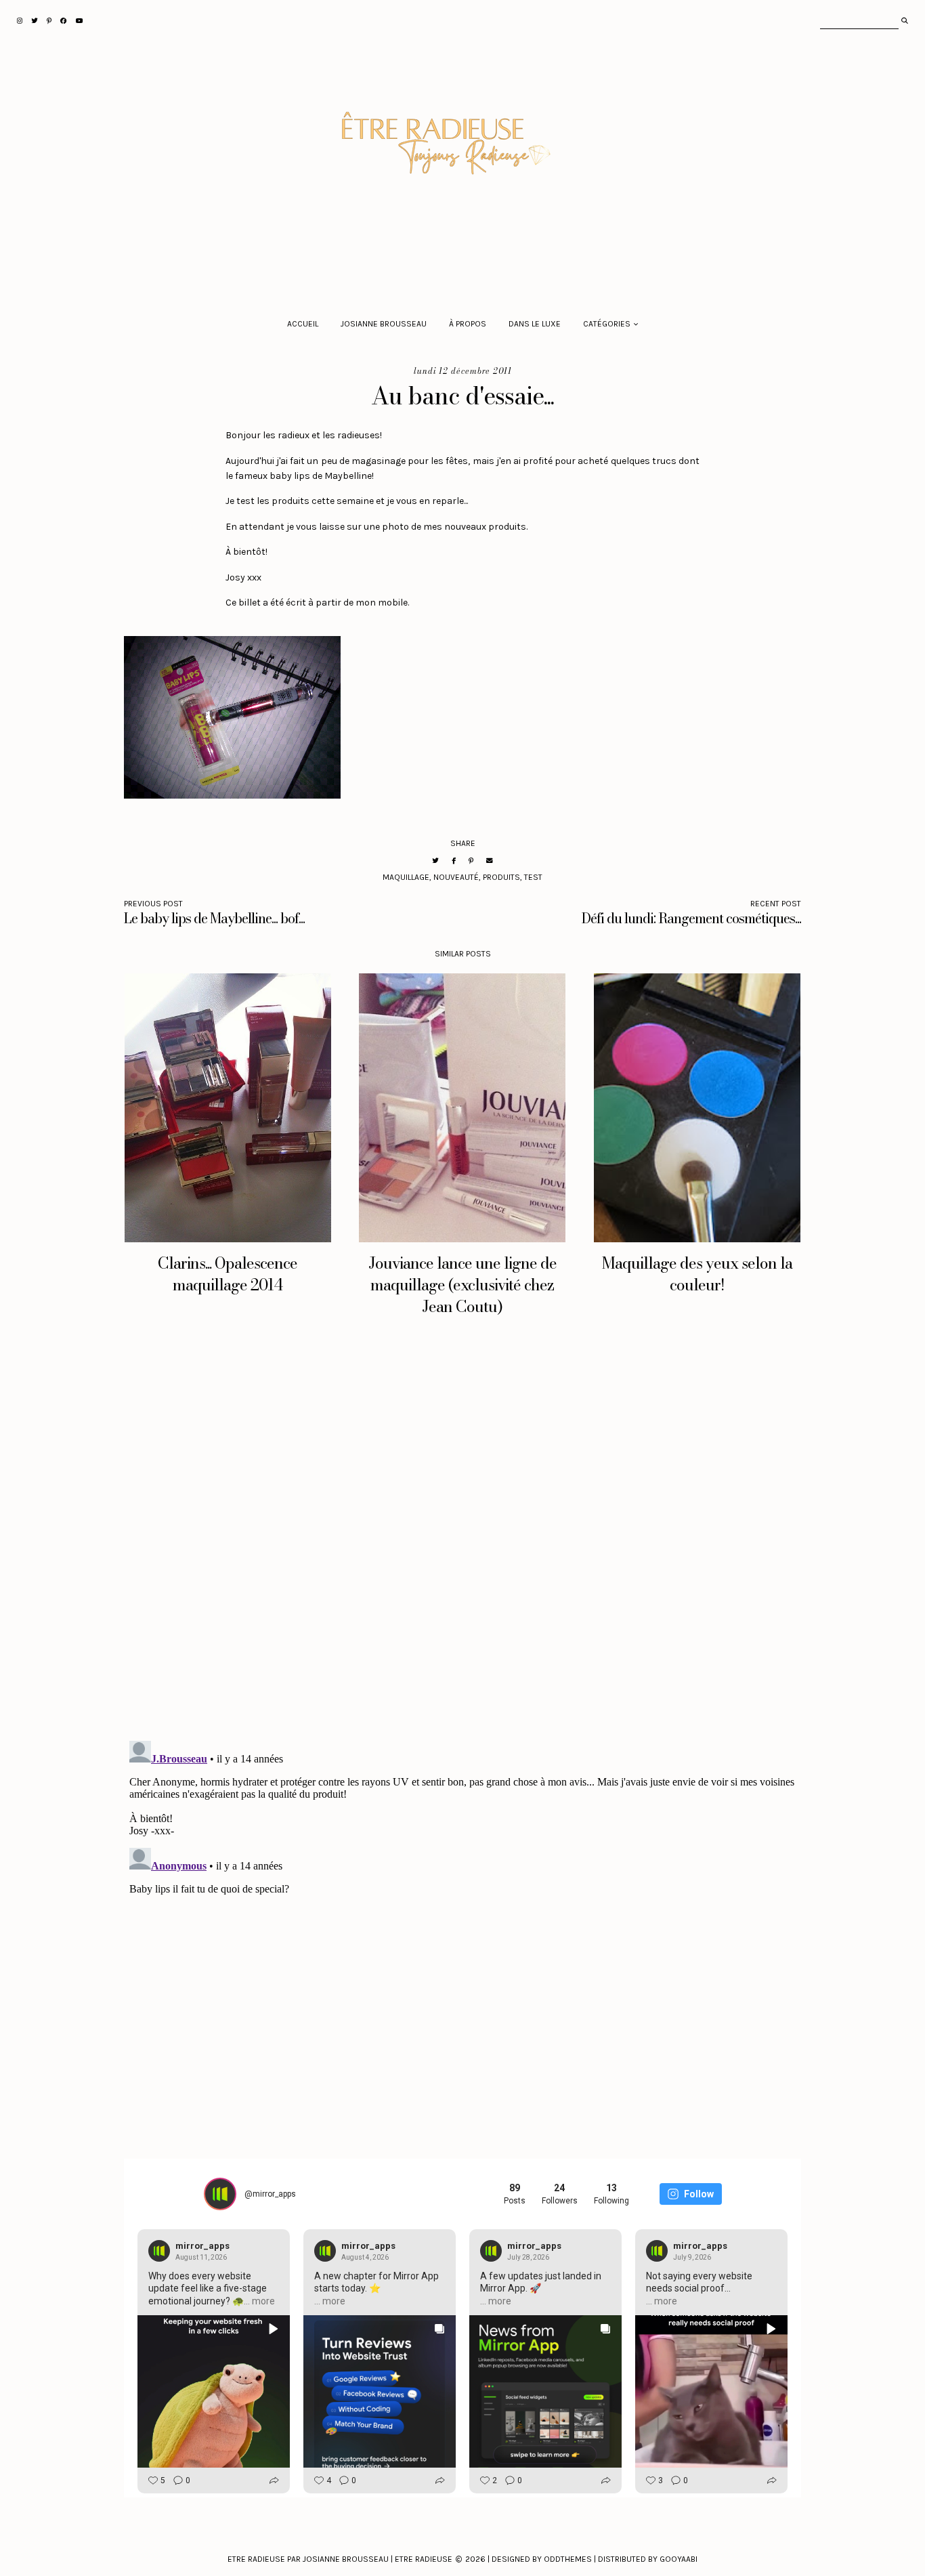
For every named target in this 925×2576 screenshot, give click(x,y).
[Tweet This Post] (435, 861)
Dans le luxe (535, 324)
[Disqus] (462, 1541)
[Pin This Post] (471, 861)
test (533, 877)
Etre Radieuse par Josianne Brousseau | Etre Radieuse (340, 2559)
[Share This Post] (454, 861)
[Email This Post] (490, 861)
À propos (468, 324)
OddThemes (568, 2559)
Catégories (607, 324)
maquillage (406, 877)
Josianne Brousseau (384, 324)
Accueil (303, 324)
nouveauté (456, 877)
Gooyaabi (679, 2559)
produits (501, 877)
